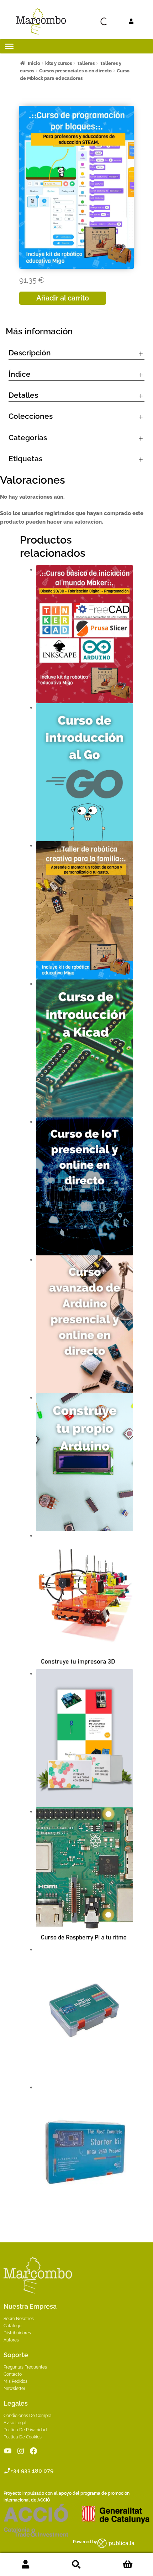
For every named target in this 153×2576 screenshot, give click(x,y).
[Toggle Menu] (9, 46)
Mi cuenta (25, 2565)
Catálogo (12, 2326)
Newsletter (14, 2389)
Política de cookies (23, 2437)
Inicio (34, 63)
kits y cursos (59, 63)
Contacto (13, 2374)
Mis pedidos (15, 2381)
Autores (11, 2340)
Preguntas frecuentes (25, 2367)
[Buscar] (91, 21)
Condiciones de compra (28, 2416)
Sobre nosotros (19, 2319)
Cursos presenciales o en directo (75, 71)
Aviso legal (15, 2423)
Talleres (86, 63)
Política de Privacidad (25, 2430)
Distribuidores (17, 2333)
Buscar (76, 2565)
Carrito (128, 2565)
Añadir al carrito (63, 298)
